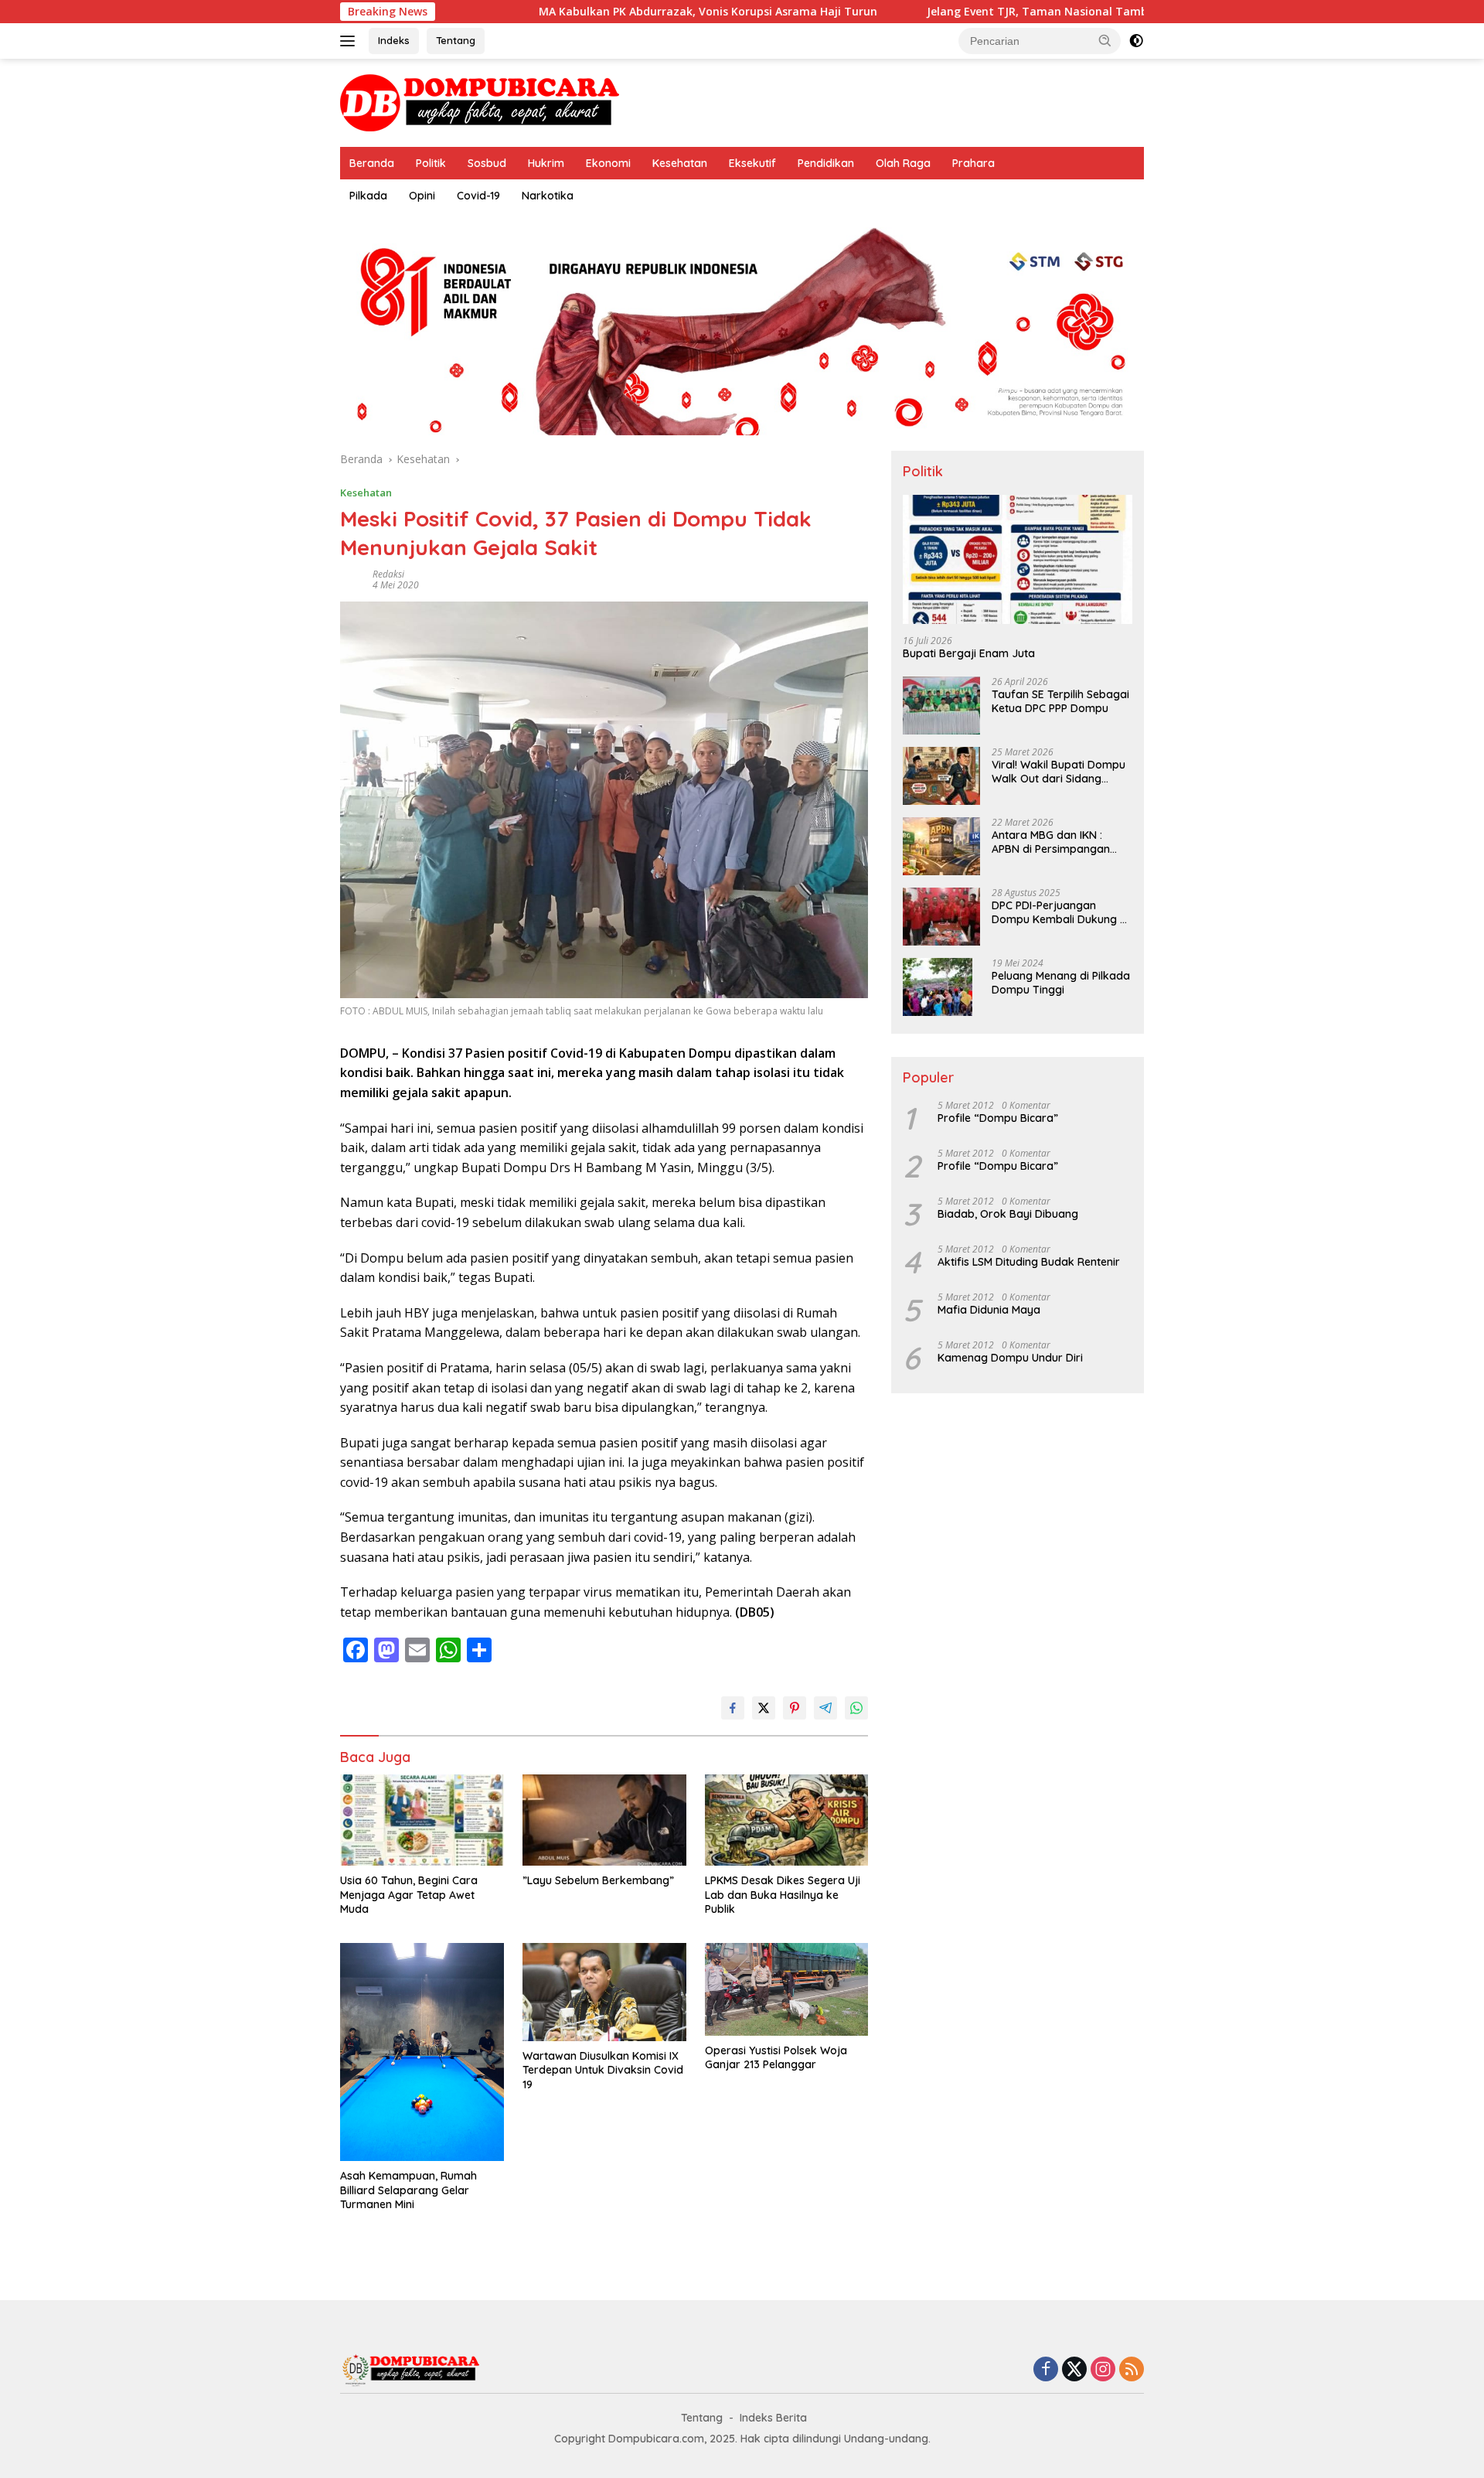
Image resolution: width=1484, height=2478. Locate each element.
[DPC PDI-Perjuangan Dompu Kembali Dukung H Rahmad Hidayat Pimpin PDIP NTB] (941, 917)
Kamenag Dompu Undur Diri (1010, 1358)
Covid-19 (478, 196)
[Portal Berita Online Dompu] (480, 102)
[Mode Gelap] (1136, 41)
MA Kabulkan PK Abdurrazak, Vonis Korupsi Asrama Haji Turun (621, 12)
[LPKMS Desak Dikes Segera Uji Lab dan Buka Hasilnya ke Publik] (787, 1820)
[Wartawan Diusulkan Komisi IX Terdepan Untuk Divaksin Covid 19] (604, 1992)
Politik (431, 163)
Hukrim (546, 163)
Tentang (456, 40)
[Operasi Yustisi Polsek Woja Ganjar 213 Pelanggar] (787, 1989)
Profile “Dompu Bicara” (998, 1118)
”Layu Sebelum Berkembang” (598, 1880)
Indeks (394, 40)
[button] (1105, 40)
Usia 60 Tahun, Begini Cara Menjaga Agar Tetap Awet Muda (409, 1894)
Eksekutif (752, 163)
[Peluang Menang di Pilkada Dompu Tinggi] (938, 987)
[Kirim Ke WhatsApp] (856, 1708)
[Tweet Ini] (764, 1708)
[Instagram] (1103, 2370)
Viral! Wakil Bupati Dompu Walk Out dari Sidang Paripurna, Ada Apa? (1059, 772)
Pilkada (368, 196)
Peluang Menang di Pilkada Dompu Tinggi (1061, 983)
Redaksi (388, 574)
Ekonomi (608, 163)
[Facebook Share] (733, 1708)
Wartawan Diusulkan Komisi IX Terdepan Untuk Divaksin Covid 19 (603, 2070)
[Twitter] (1074, 2370)
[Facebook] (1046, 2370)
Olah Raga (903, 163)
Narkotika (548, 196)
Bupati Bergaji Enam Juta (969, 653)
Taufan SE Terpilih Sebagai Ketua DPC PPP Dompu (1060, 701)
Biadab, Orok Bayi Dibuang (1008, 1214)
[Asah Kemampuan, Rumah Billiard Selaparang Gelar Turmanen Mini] (422, 2052)
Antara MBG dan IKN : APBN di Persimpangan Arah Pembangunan (1051, 842)
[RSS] (1132, 2370)
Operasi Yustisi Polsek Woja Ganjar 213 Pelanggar (776, 2057)
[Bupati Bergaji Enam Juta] (1018, 559)
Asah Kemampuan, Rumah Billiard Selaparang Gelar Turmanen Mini (408, 2190)
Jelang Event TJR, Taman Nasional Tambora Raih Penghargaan (1011, 12)
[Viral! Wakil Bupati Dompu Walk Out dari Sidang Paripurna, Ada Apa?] (941, 776)
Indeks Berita (773, 2418)
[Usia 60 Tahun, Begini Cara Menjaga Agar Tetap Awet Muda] (422, 1820)
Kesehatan (680, 163)
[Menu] (351, 41)
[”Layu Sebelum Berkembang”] (604, 1820)
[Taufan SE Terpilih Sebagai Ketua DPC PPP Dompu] (941, 706)
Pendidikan (826, 163)
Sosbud (487, 163)
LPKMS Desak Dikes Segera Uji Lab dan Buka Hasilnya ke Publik (783, 1894)
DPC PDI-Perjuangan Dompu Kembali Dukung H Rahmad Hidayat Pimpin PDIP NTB (1059, 912)
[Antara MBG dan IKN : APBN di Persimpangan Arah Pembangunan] (941, 846)
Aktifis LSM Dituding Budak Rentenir (1029, 1262)
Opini (422, 196)
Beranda (372, 163)
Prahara (973, 163)
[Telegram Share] (825, 1708)
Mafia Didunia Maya (989, 1310)
